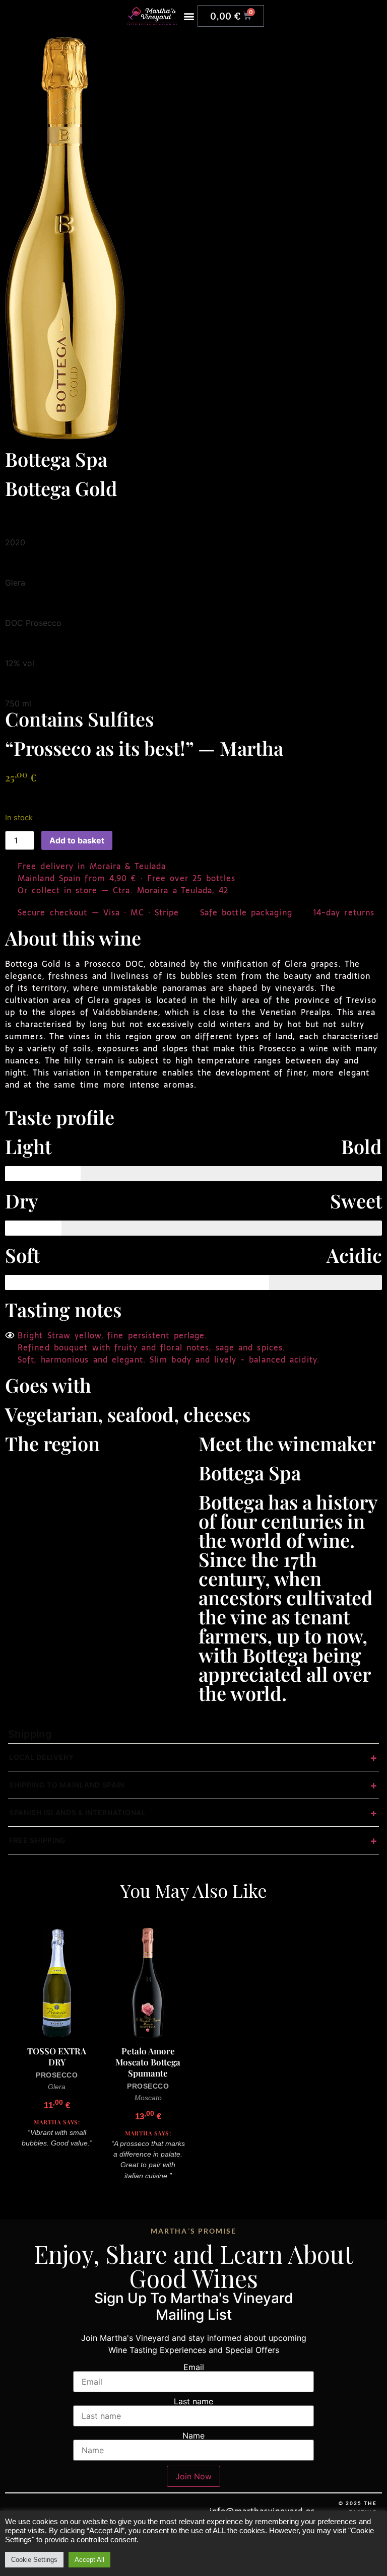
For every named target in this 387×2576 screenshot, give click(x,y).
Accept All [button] (89, 2560)
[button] (189, 16)
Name (193, 2436)
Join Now (193, 2476)
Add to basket (77, 840)
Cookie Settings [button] (34, 2560)
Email (194, 2367)
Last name (193, 2401)
